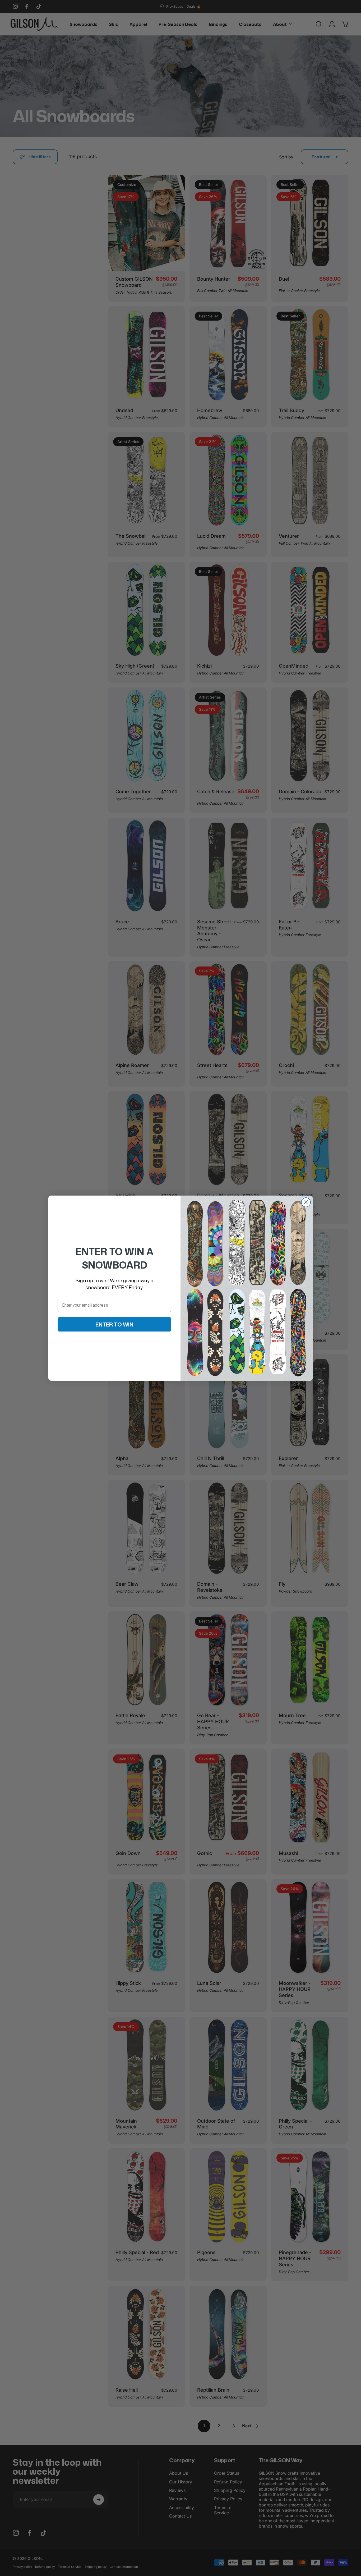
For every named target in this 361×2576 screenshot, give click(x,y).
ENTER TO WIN (114, 1324)
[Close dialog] (306, 1202)
